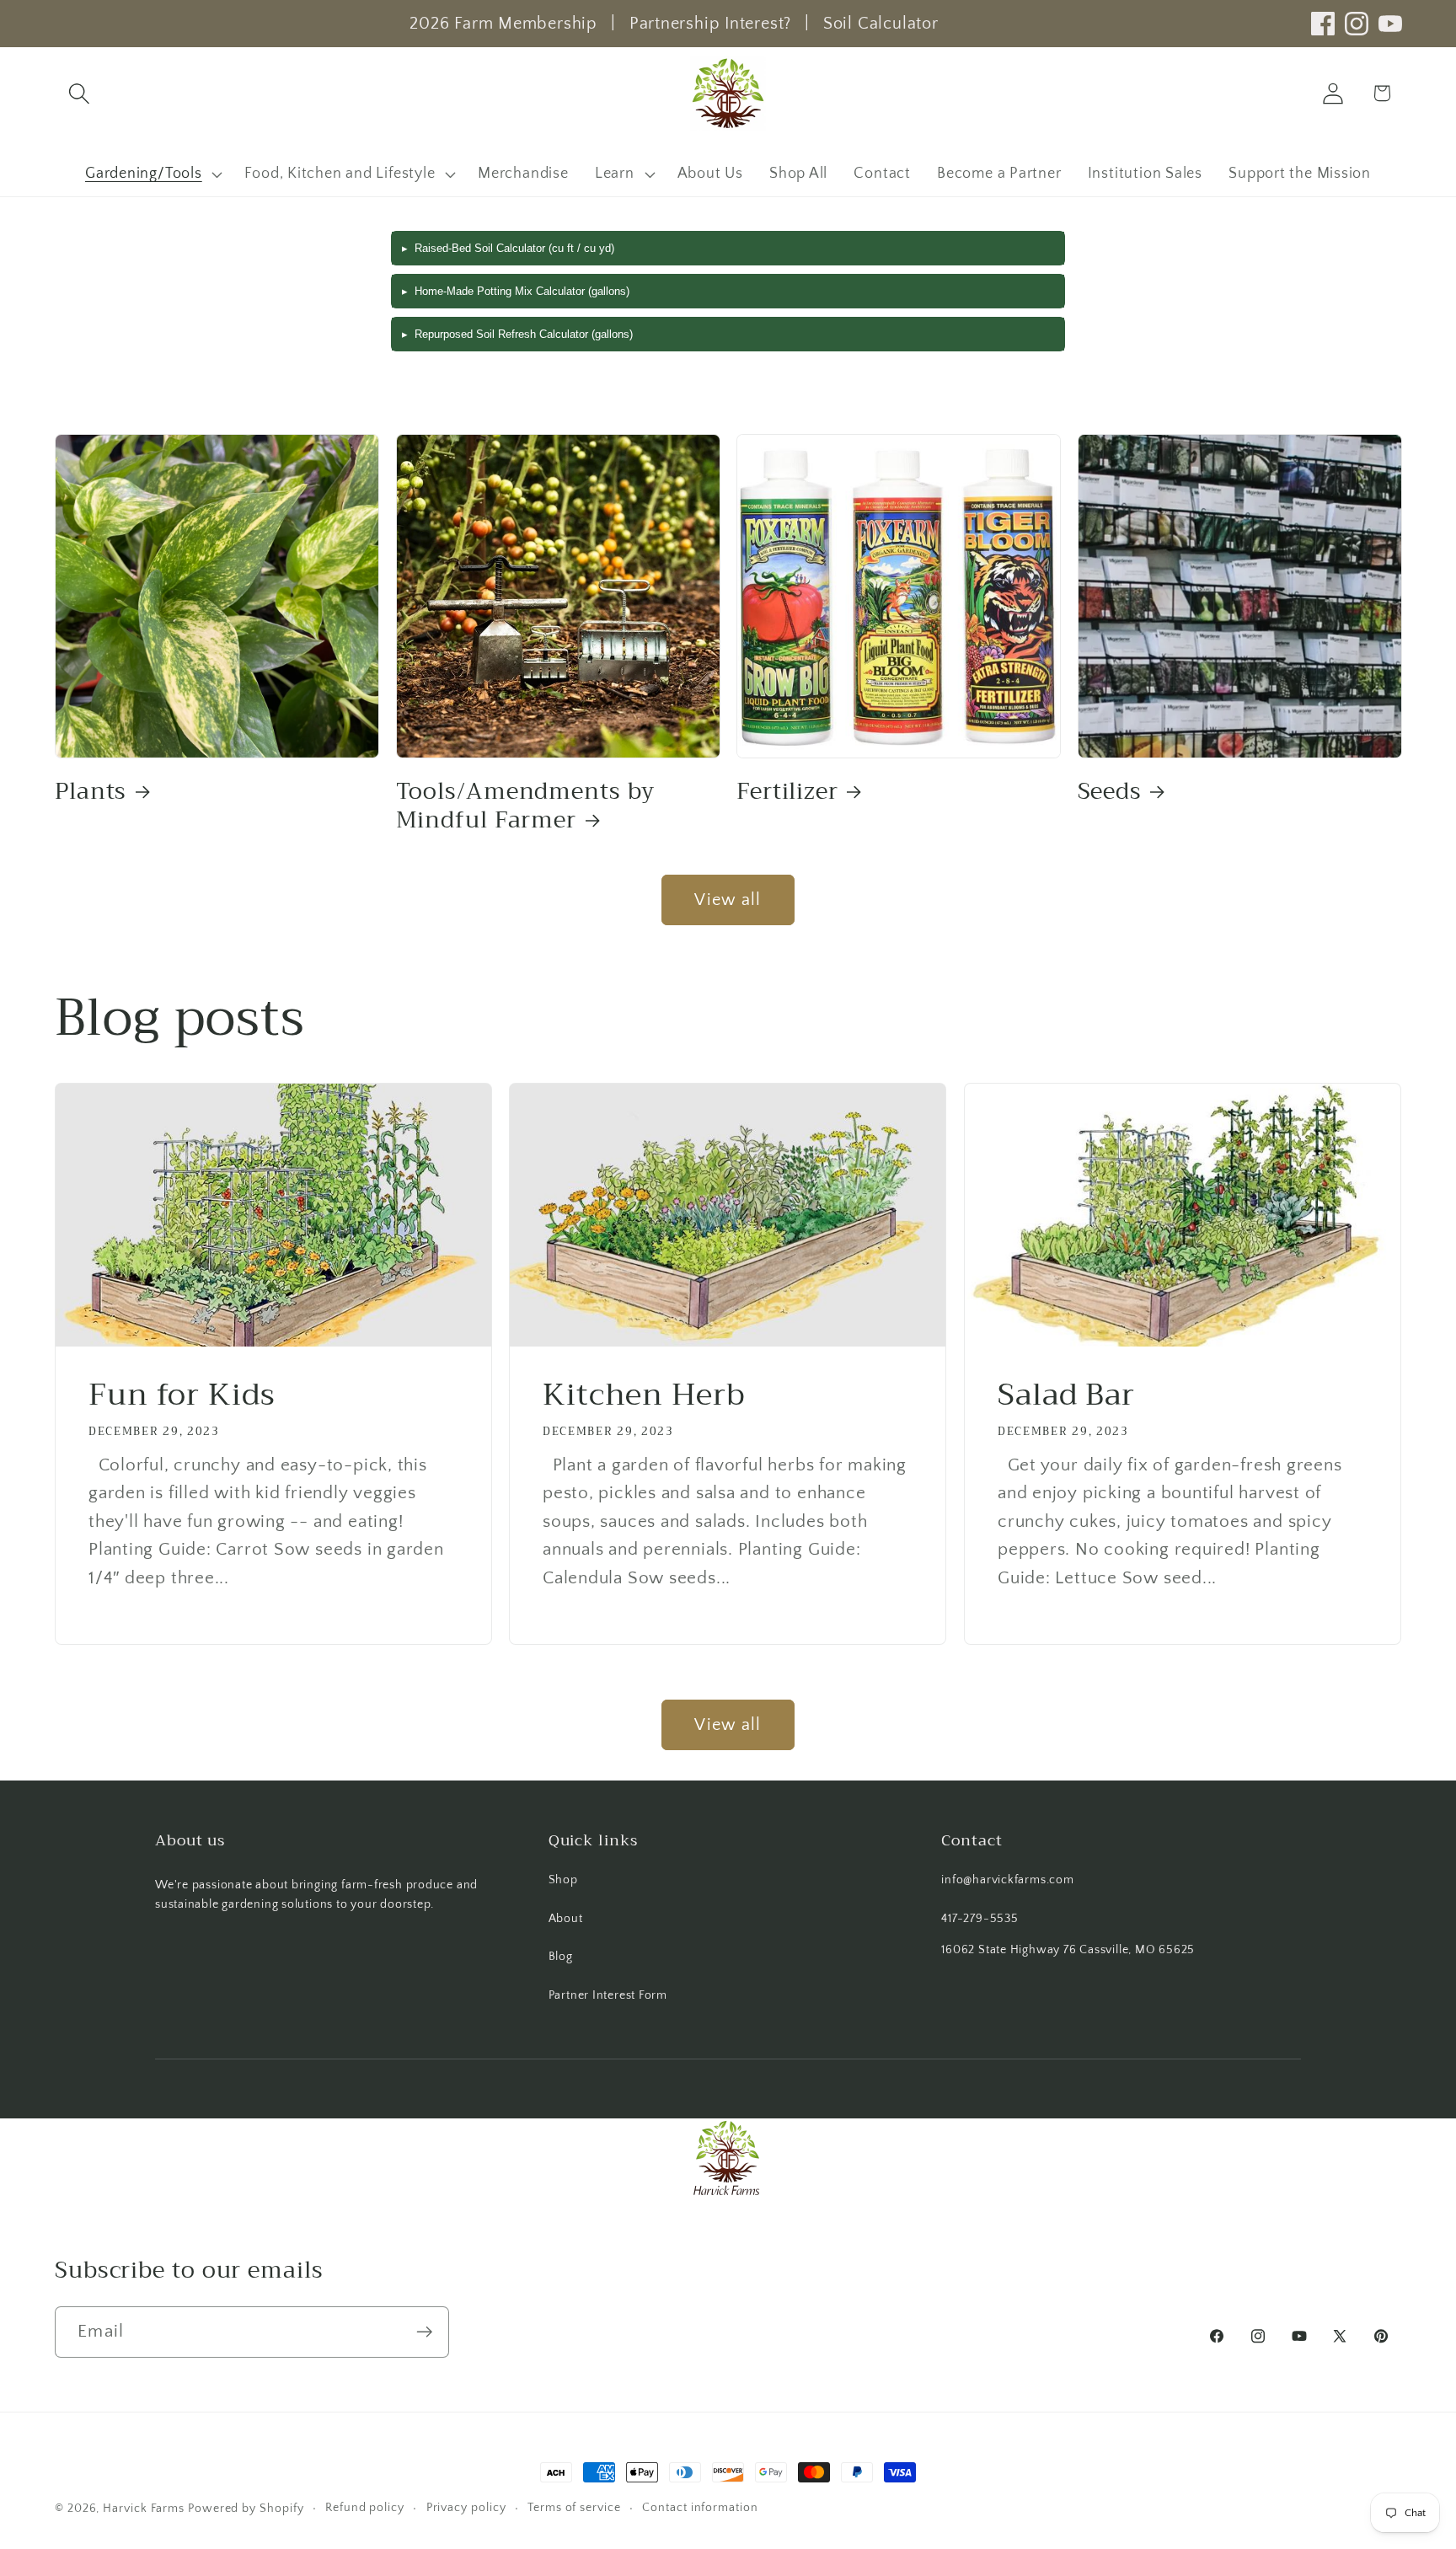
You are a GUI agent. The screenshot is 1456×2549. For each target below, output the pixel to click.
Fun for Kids (182, 1395)
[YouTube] (1390, 24)
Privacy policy (466, 2508)
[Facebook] (1323, 24)
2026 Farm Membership (503, 24)
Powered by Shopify (246, 2509)
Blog (561, 1957)
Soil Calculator (881, 24)
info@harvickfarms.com (1007, 1880)
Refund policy (365, 2508)
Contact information (700, 2508)
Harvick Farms (145, 2509)
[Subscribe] (424, 2332)
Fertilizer (787, 791)
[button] (79, 93)
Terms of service (574, 2508)
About (566, 1919)
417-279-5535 (980, 1919)
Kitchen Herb (644, 1395)
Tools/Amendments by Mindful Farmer (525, 806)
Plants (91, 791)
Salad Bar (1066, 1395)
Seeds (1110, 791)
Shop (563, 1880)
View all (728, 900)
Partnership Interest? (710, 24)
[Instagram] (1357, 24)
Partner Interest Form (608, 1995)
